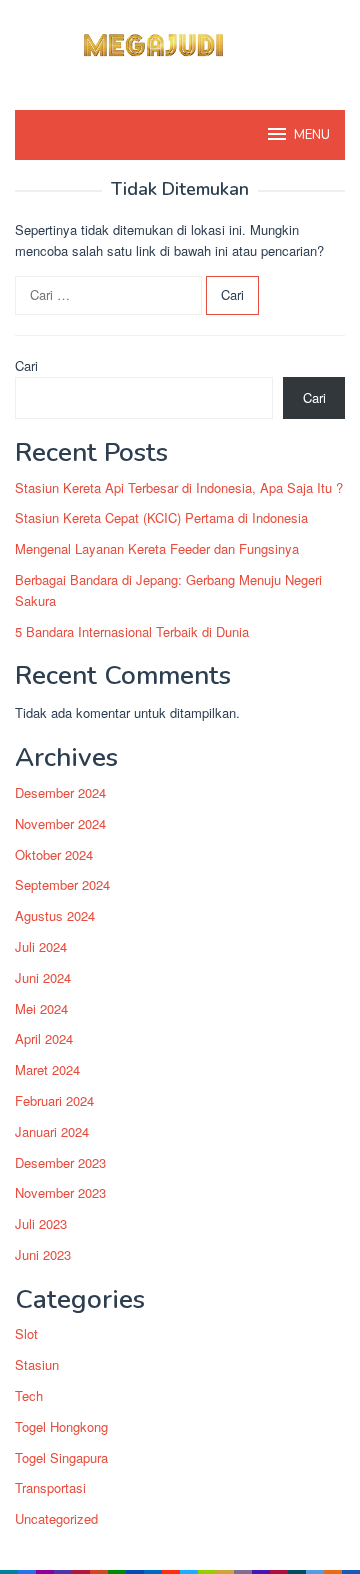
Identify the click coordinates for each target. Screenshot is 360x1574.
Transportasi (50, 1487)
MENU (312, 135)
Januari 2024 (52, 1131)
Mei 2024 (41, 1008)
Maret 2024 (47, 1069)
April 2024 (44, 1038)
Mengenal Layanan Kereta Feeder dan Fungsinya (157, 548)
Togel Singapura (61, 1457)
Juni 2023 (43, 1254)
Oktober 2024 (54, 854)
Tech (29, 1395)
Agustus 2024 (55, 915)
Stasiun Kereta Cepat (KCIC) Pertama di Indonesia (161, 517)
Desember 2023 (60, 1162)
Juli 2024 (41, 946)
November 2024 (60, 823)
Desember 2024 (60, 792)
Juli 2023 (41, 1223)
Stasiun (37, 1364)
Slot (26, 1333)
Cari (26, 365)
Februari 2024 (54, 1100)
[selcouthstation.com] (180, 42)
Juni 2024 (43, 977)
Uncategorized (56, 1518)
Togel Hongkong (61, 1426)
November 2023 (60, 1192)
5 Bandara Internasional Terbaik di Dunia (132, 631)
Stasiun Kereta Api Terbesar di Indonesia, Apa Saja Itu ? (179, 487)
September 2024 (62, 884)
